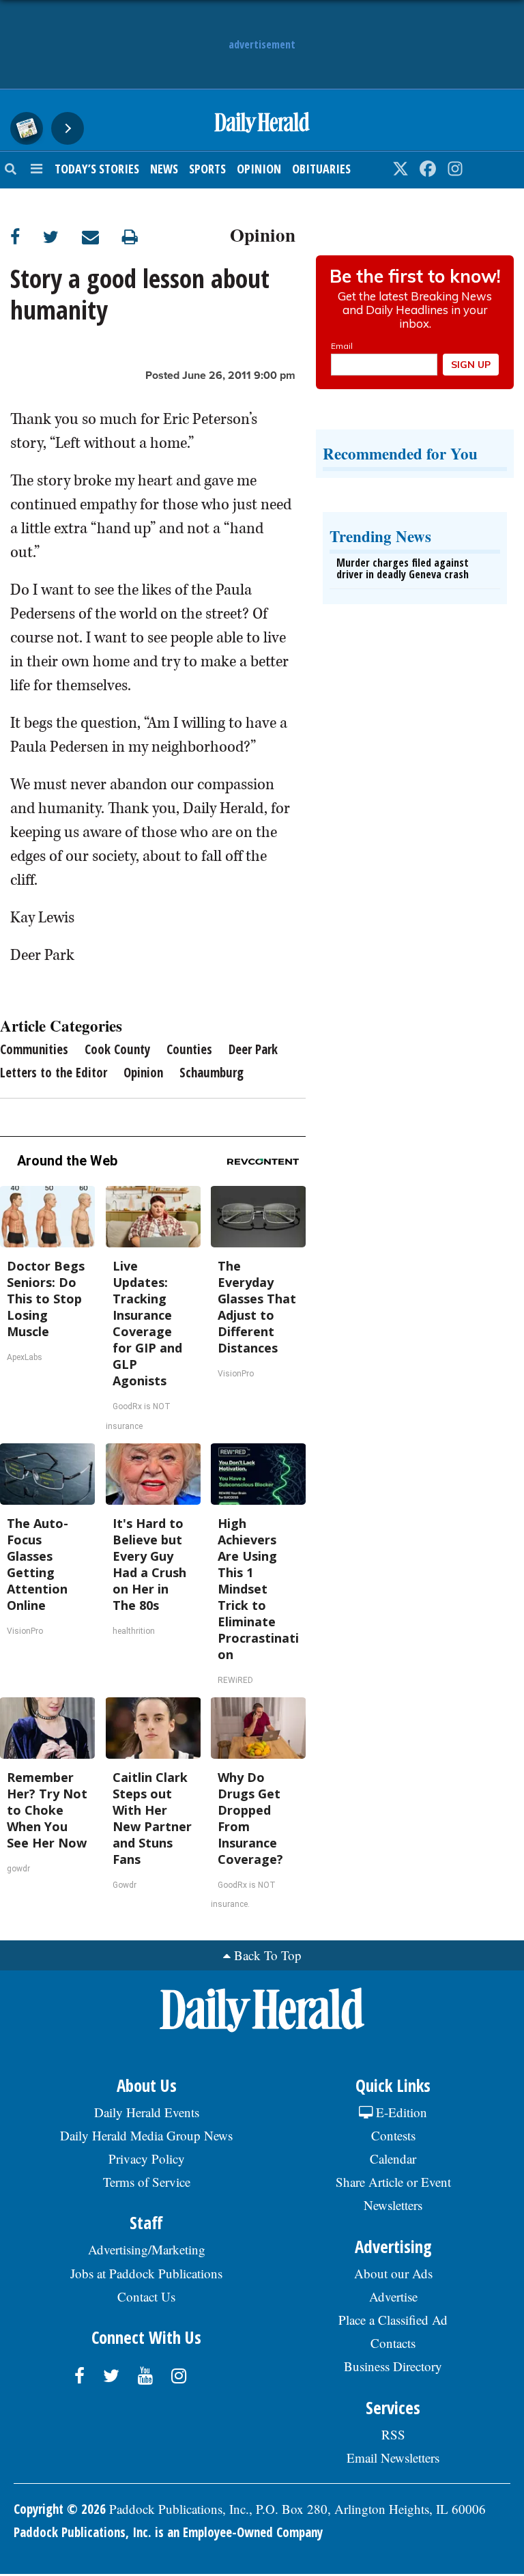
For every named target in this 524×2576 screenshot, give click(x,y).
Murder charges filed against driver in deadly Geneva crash (403, 569)
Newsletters (393, 2205)
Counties (189, 1049)
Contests (393, 2135)
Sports (207, 169)
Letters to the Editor (54, 1073)
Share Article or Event (393, 2182)
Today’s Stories (97, 169)
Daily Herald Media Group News (146, 2135)
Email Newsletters (393, 2458)
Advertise (393, 2296)
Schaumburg (212, 1073)
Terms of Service (147, 2182)
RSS (393, 2434)
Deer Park (253, 1049)
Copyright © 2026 (60, 2509)
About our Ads (393, 2273)
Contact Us (146, 2296)
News (164, 169)
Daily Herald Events (147, 2112)
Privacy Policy (147, 2159)
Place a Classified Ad (393, 2320)
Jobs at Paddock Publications (146, 2273)
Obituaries (321, 169)
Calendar (393, 2159)
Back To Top (268, 1955)
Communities (34, 1049)
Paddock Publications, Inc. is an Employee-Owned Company (168, 2532)
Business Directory (393, 2366)
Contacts (393, 2343)
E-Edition (400, 2112)
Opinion (259, 169)
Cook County (117, 1049)
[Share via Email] (102, 237)
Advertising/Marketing (147, 2249)
